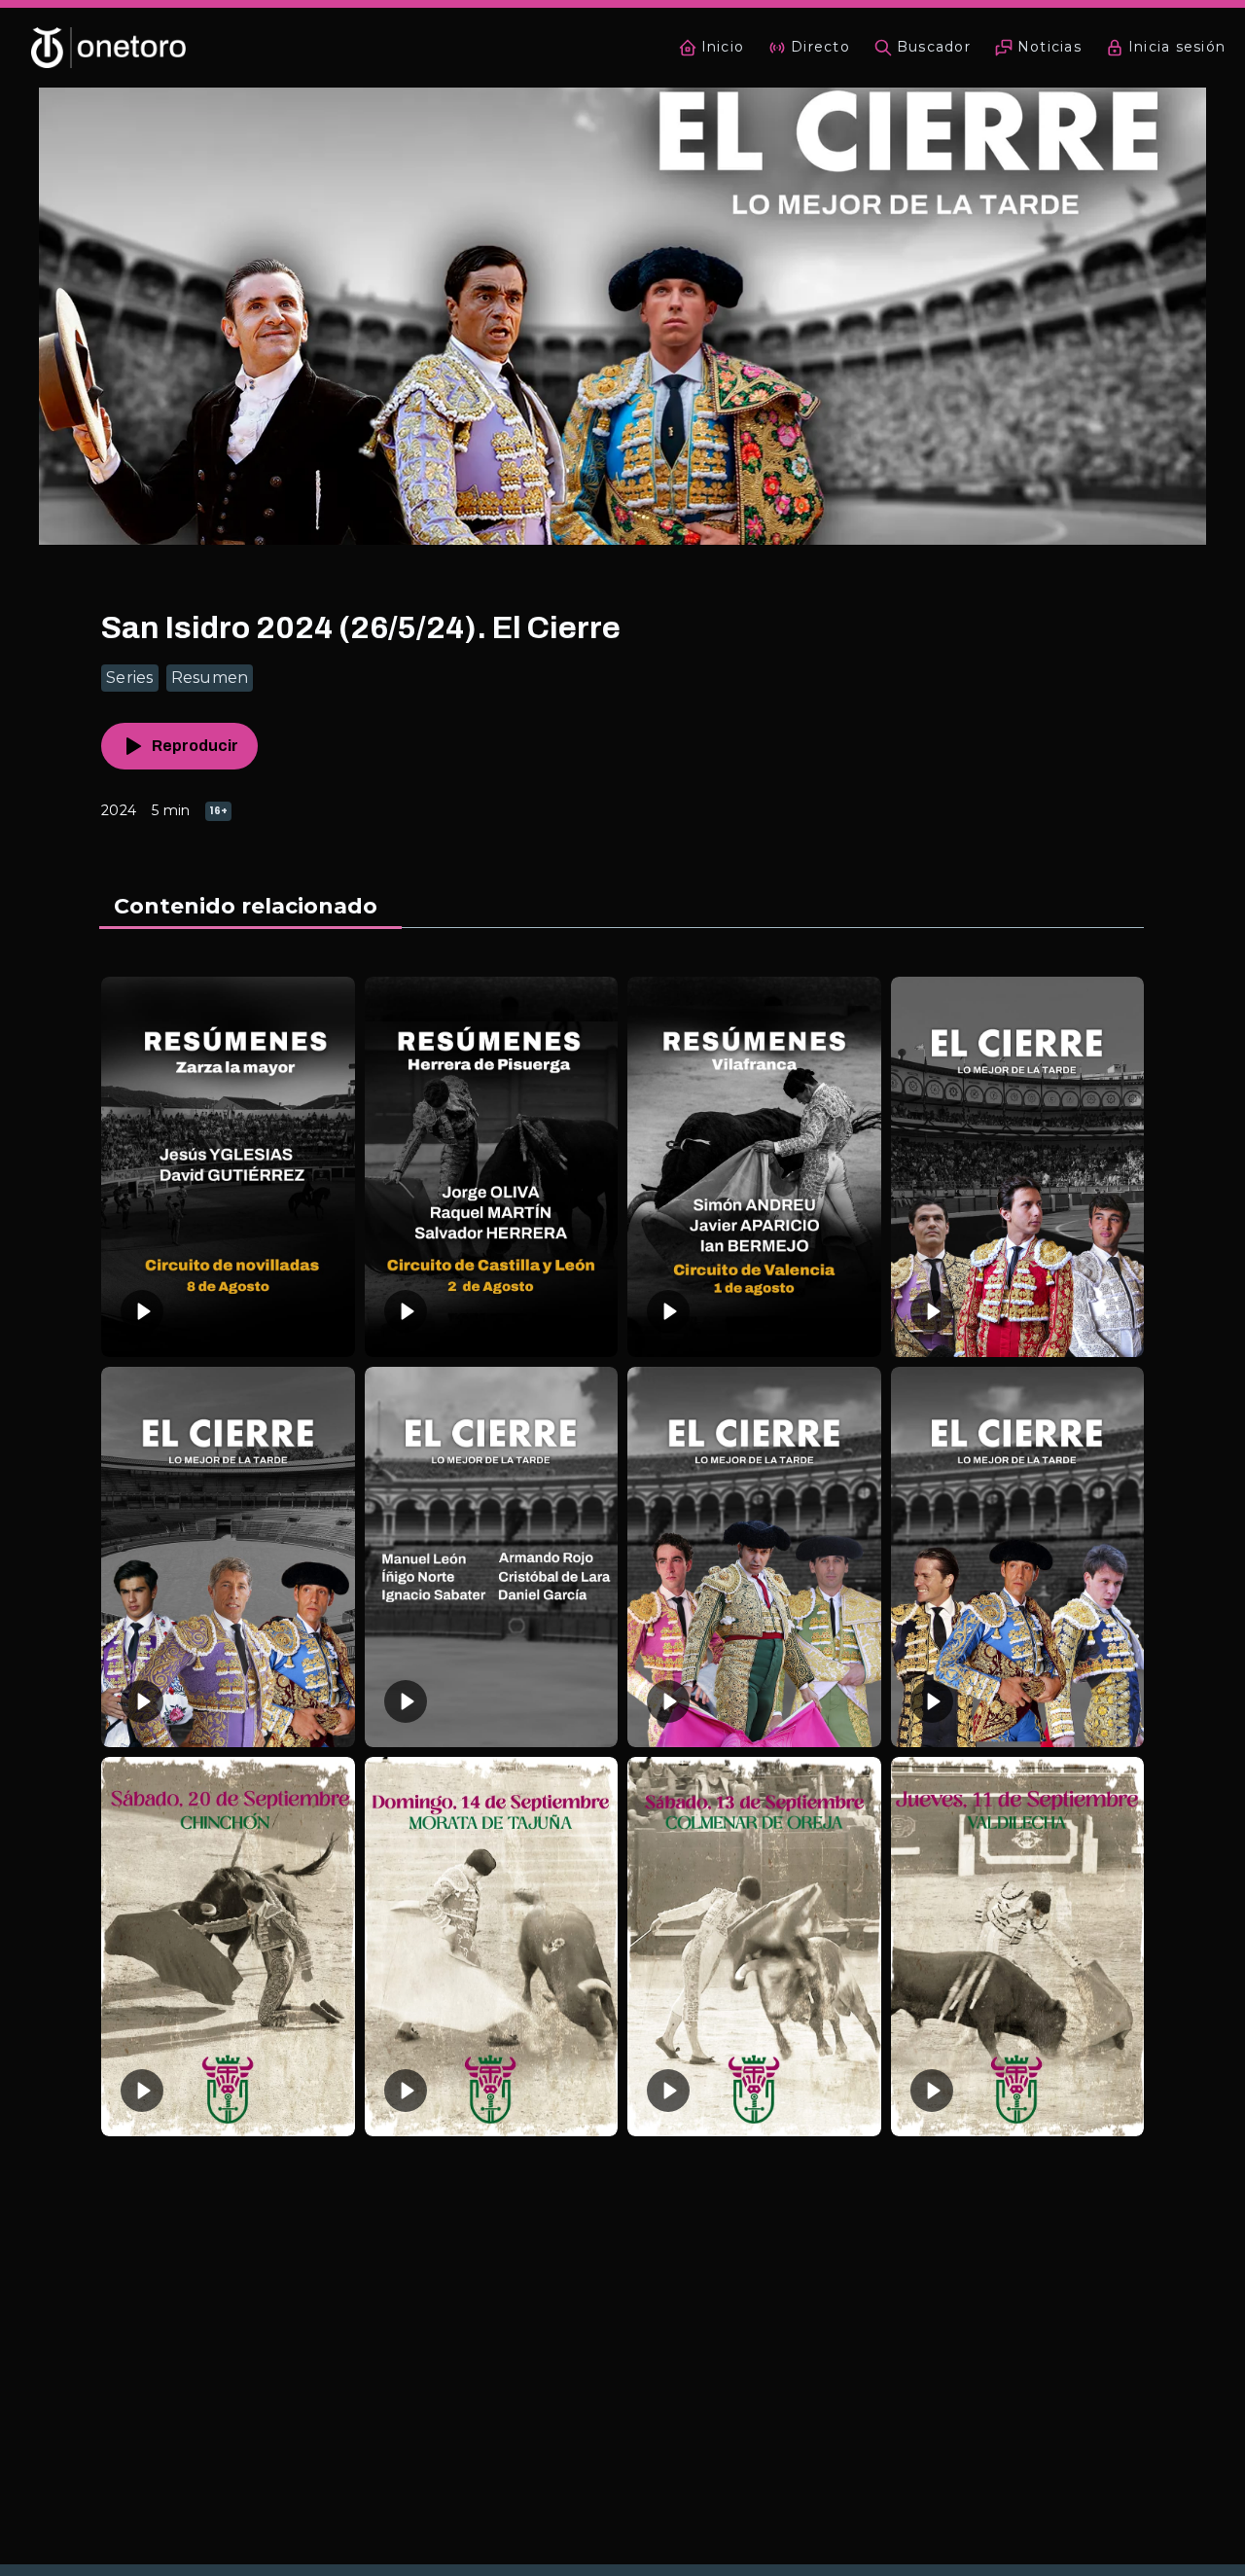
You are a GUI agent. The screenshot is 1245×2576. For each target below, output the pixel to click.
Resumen (210, 678)
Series (130, 678)
